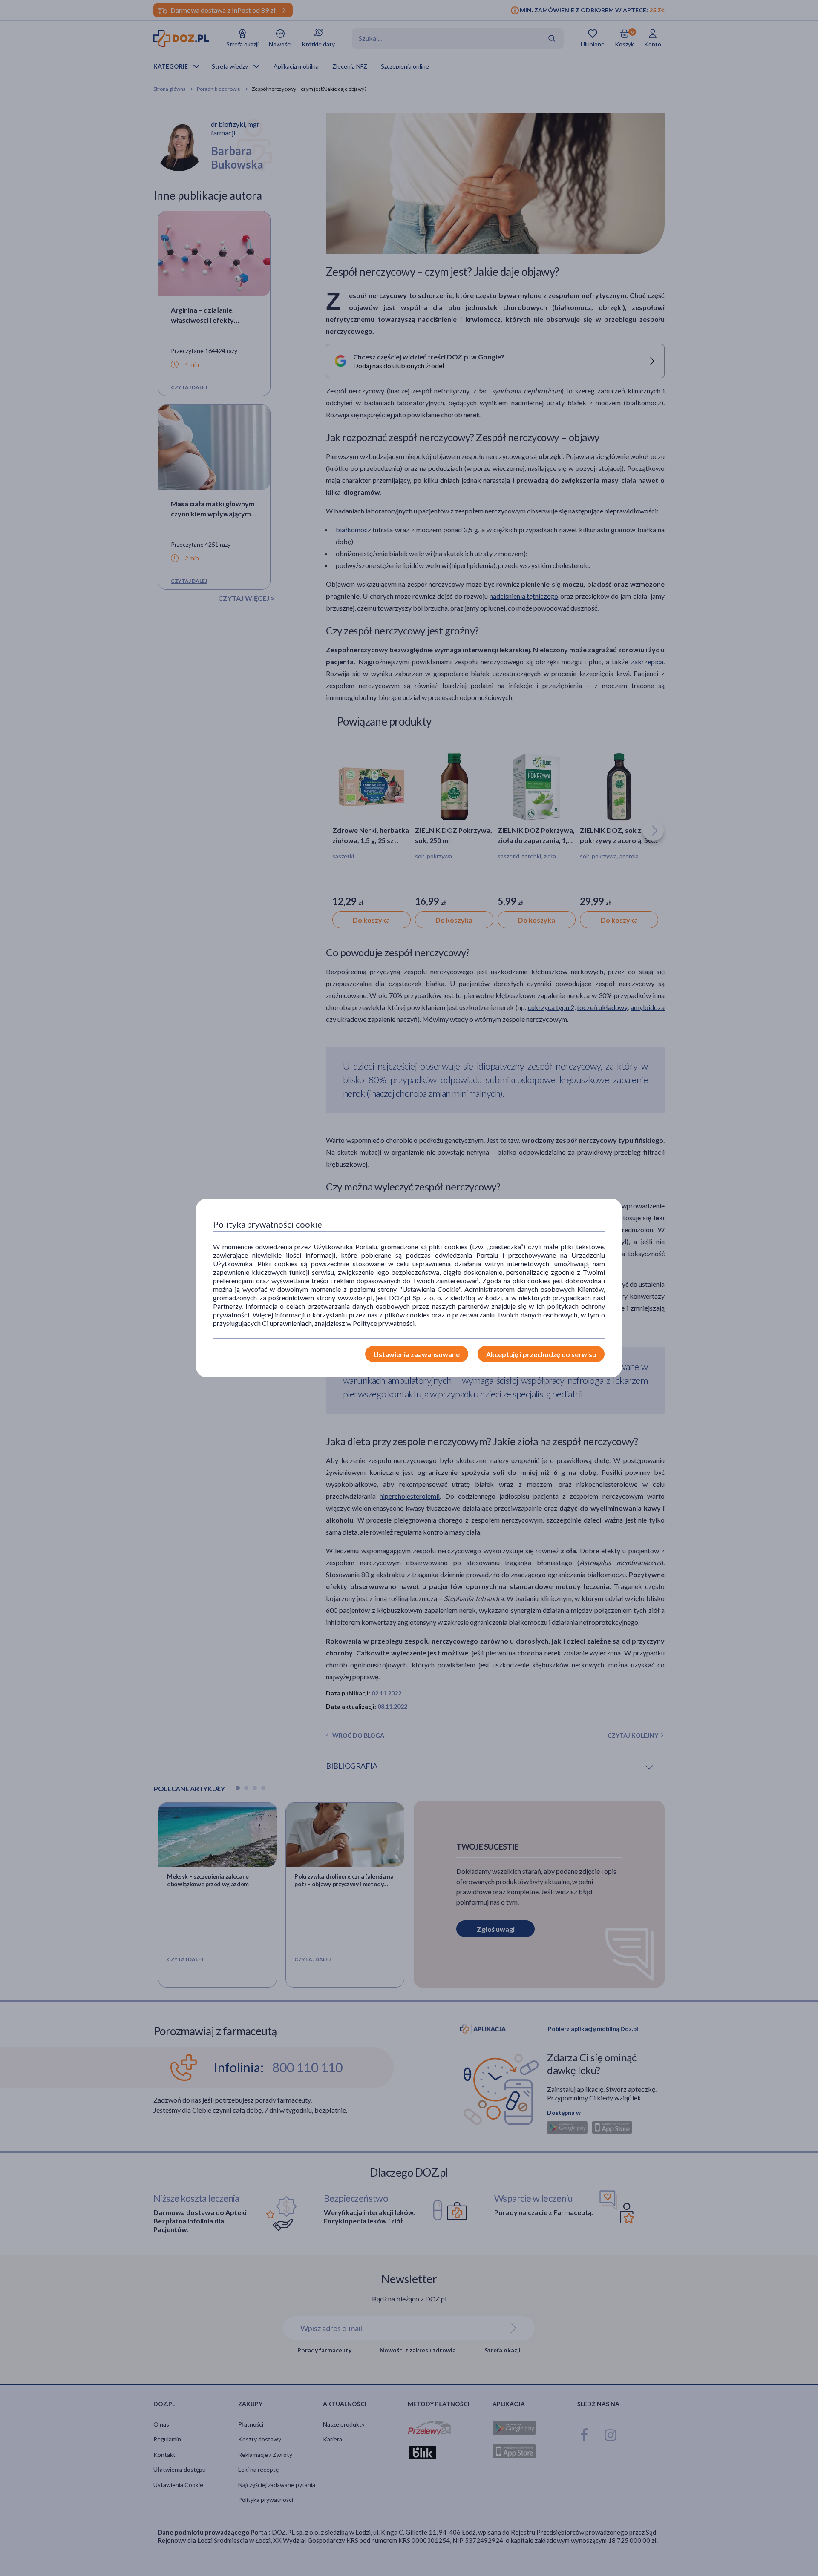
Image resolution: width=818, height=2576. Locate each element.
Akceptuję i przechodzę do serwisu (541, 1354)
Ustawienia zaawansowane (417, 1354)
